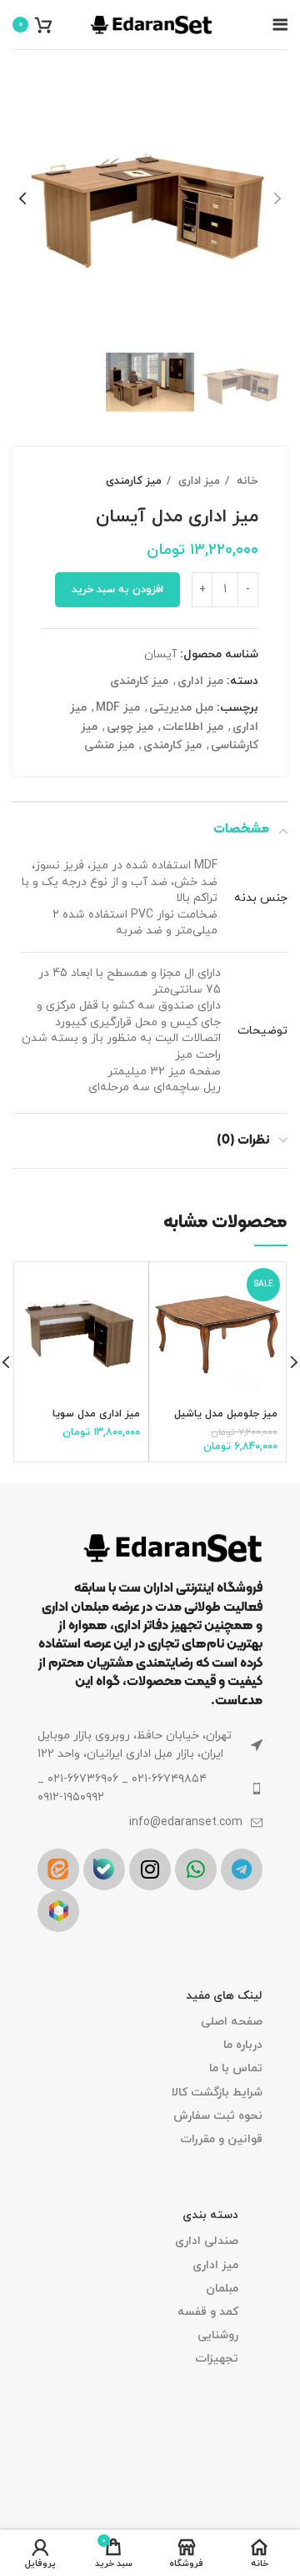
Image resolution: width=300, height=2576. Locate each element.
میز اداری (197, 481)
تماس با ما (236, 2068)
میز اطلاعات (193, 727)
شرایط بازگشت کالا (217, 2093)
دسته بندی (210, 2215)
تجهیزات (217, 2359)
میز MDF (118, 708)
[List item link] (150, 1789)
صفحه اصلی (232, 2022)
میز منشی (109, 745)
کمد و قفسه (208, 2312)
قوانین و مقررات (221, 2139)
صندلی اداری (207, 2241)
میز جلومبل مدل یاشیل (226, 1414)
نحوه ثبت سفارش (218, 2116)
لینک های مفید (224, 1996)
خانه (246, 481)
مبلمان (222, 2289)
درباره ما (243, 2045)
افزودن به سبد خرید (117, 590)
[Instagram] (150, 1869)
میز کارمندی (134, 481)
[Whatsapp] (196, 1869)
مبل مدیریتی (181, 708)
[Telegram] (242, 1869)
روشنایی (218, 2335)
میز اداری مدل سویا (96, 1414)
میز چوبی (130, 727)
